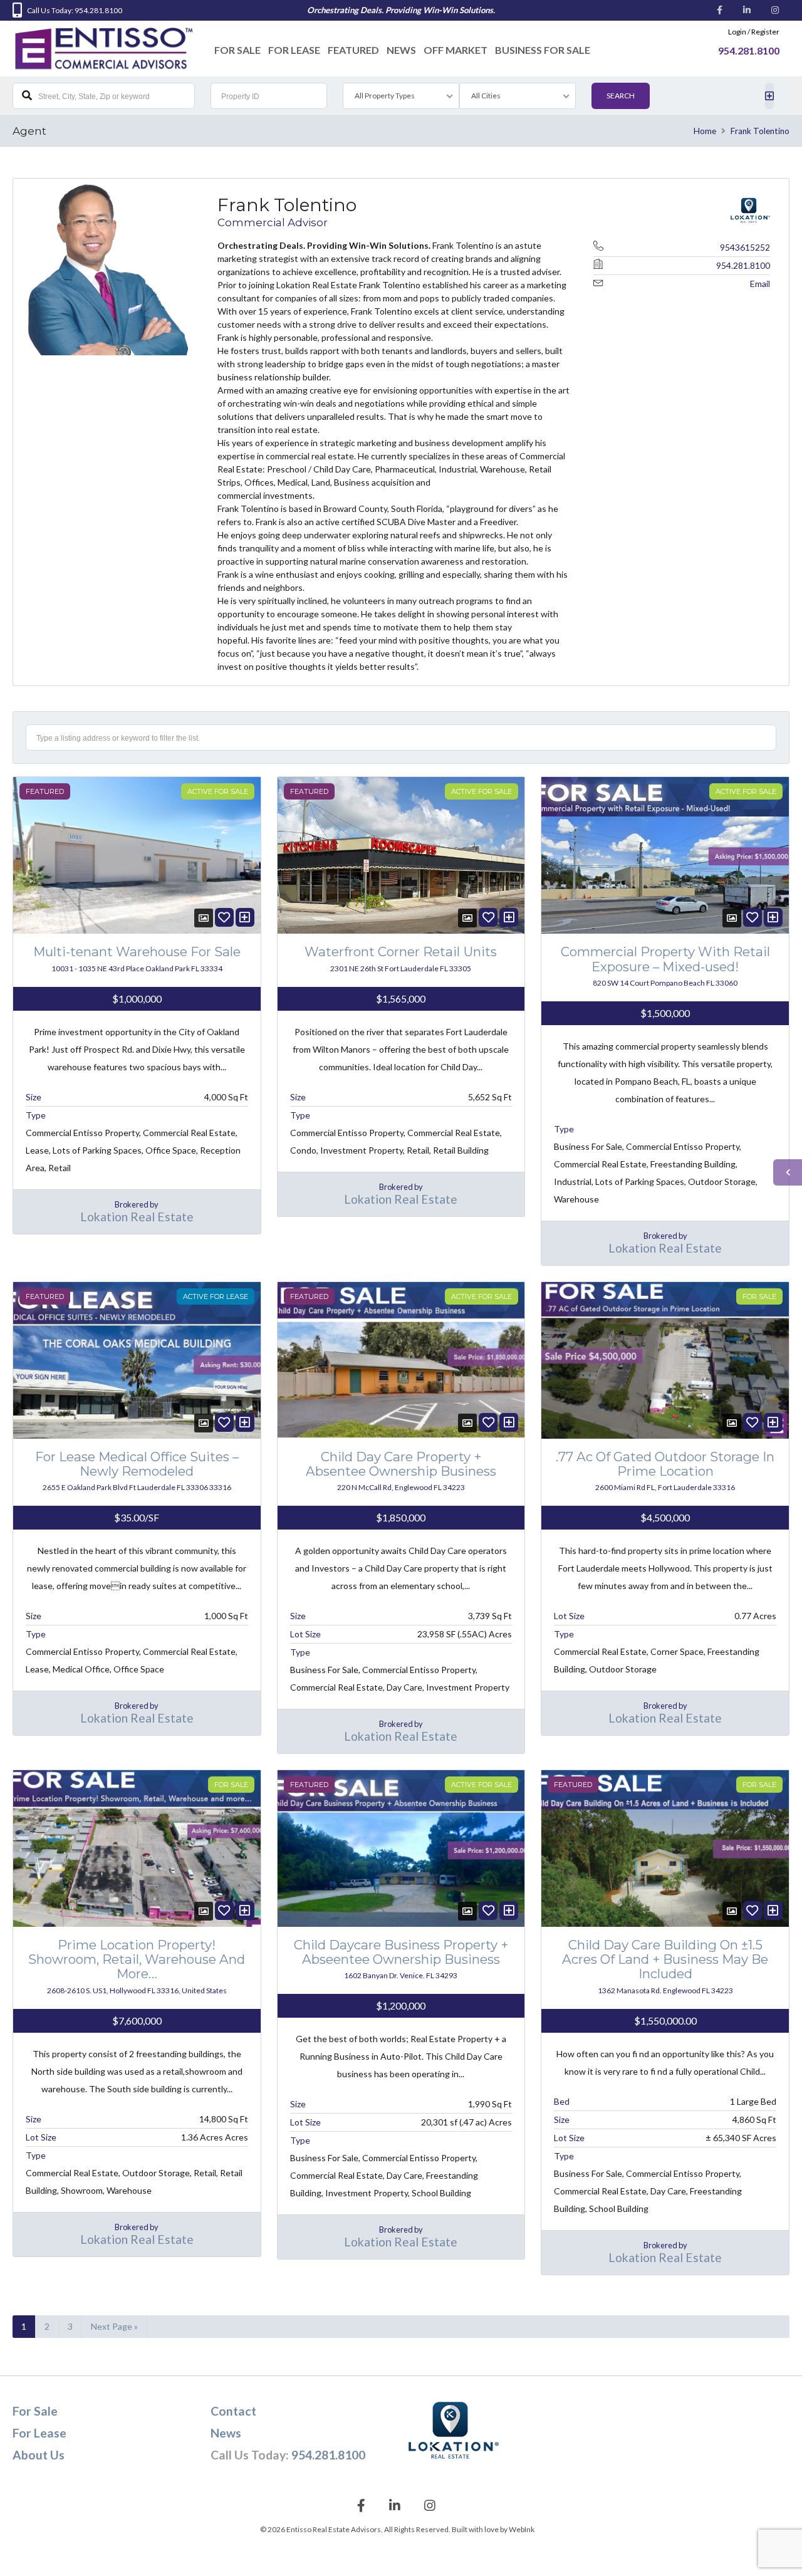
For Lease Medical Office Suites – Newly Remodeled (137, 1464)
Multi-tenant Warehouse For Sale (137, 952)
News (401, 50)
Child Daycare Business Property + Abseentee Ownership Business (401, 1952)
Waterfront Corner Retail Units (401, 952)
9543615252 (745, 247)
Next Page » (114, 2326)
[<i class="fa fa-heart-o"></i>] (224, 917)
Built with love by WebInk (493, 2529)
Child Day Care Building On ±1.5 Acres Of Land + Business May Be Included (665, 1959)
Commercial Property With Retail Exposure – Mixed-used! (665, 959)
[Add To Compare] (245, 917)
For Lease (294, 50)
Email (760, 284)
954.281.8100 (743, 265)
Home (705, 131)
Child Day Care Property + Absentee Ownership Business (401, 1464)
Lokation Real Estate (137, 1217)
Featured (353, 50)
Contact (233, 2411)
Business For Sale (543, 50)
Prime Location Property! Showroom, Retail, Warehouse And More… (137, 1959)
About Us (39, 2455)
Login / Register (754, 32)
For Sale (237, 50)
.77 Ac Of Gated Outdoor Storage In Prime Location (665, 1464)
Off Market (456, 50)
